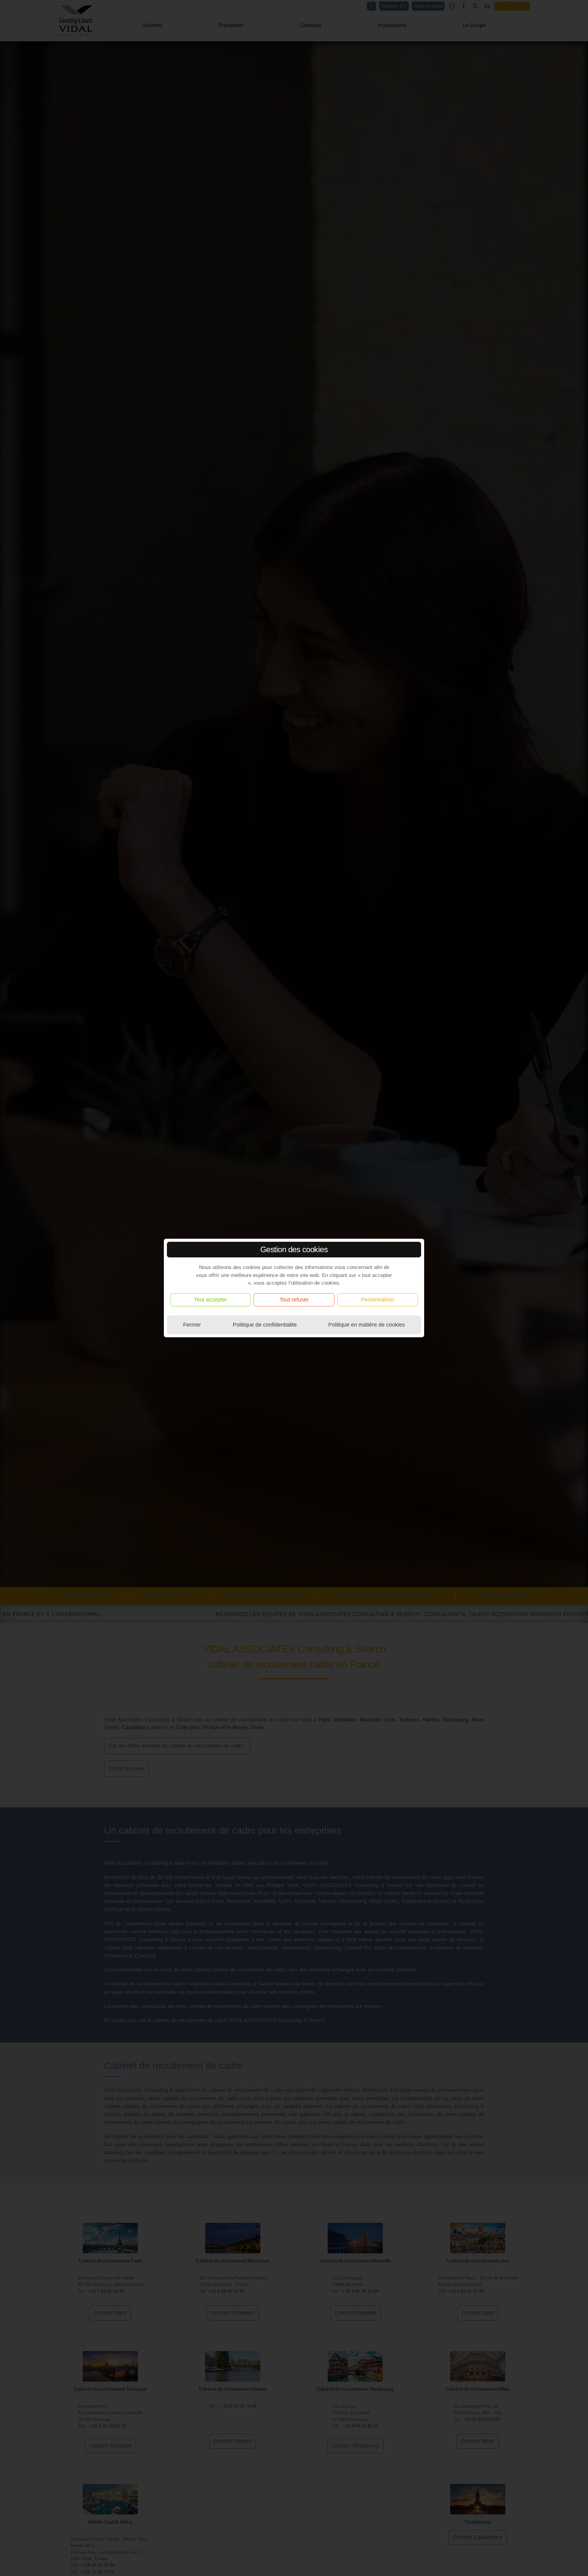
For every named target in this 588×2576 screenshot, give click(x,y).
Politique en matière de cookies (367, 1325)
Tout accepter (210, 1300)
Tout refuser (294, 1300)
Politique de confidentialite (265, 1325)
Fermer (192, 1325)
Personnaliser (378, 1300)
